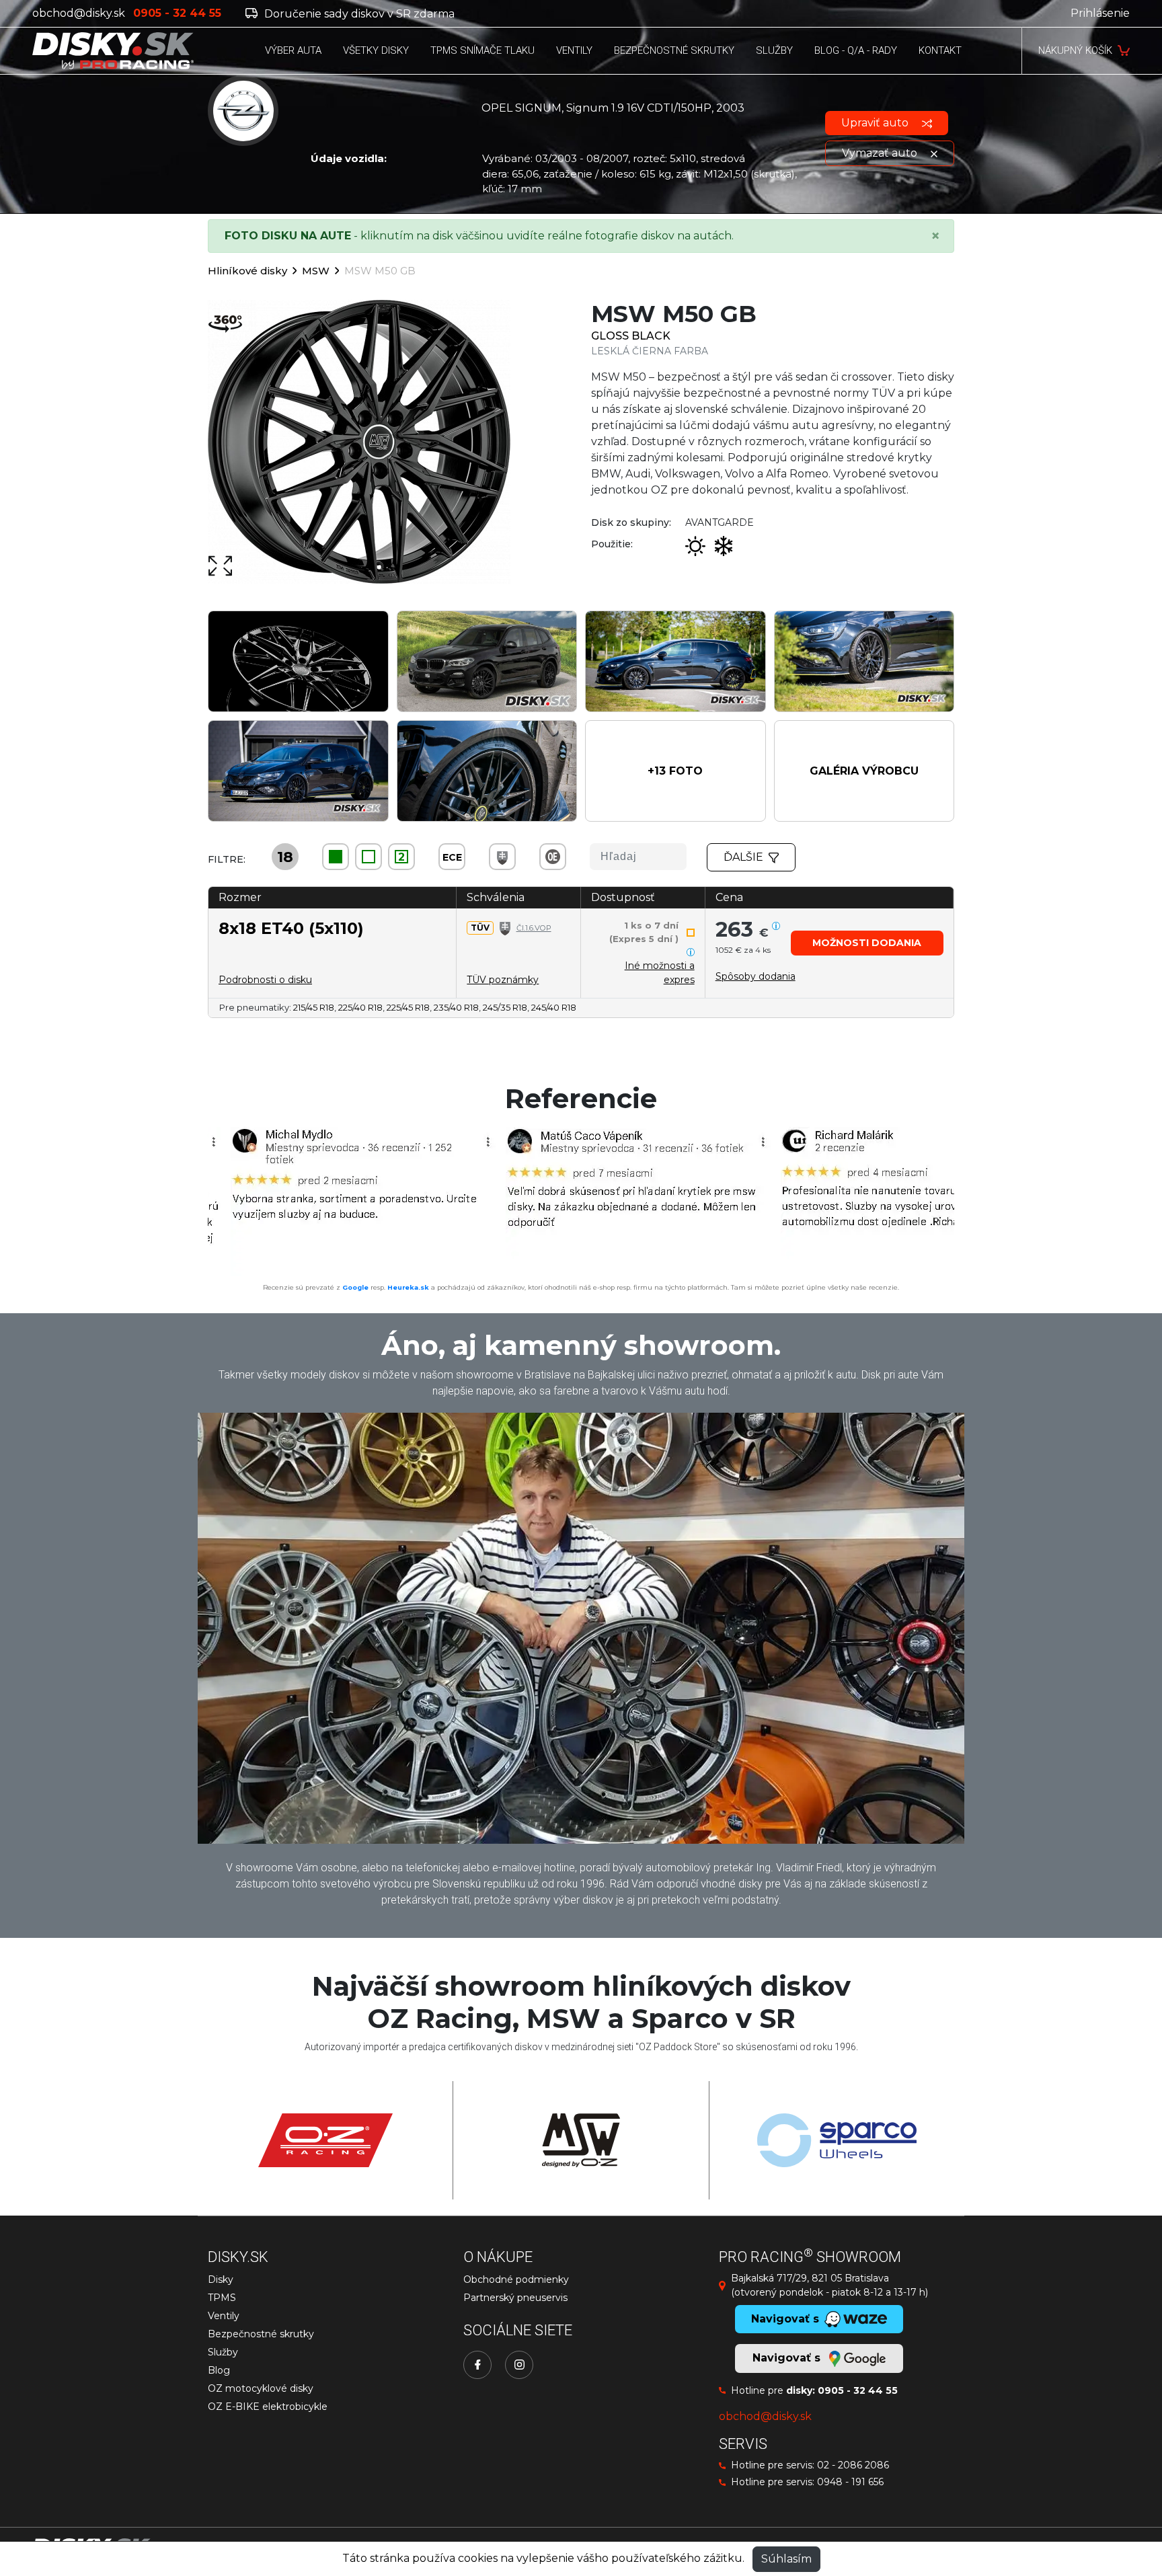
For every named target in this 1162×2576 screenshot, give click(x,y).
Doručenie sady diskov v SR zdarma (358, 14)
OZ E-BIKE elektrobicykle (268, 2407)
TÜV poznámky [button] (503, 980)
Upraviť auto (876, 123)
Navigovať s (788, 2358)
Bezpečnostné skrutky (261, 2334)
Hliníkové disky (247, 271)
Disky (221, 2279)
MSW (316, 271)
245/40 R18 (554, 1007)
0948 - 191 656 (850, 2482)
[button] (675, 771)
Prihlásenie (1100, 13)
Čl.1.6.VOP (534, 928)
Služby (223, 2352)
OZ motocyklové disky (261, 2388)
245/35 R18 (505, 1007)
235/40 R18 (456, 1007)
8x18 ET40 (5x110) (291, 928)
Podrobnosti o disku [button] (265, 980)
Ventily (224, 2316)
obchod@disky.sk (79, 13)
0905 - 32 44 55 (858, 2390)
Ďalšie (743, 857)
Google (355, 1287)
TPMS (222, 2298)
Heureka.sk (408, 1287)
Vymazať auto (881, 153)
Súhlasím (786, 2559)
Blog (219, 2370)
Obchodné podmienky (516, 2279)
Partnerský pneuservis (515, 2298)
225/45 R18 (408, 1007)
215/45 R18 (314, 1007)
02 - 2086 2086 (853, 2465)
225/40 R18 (360, 1007)
